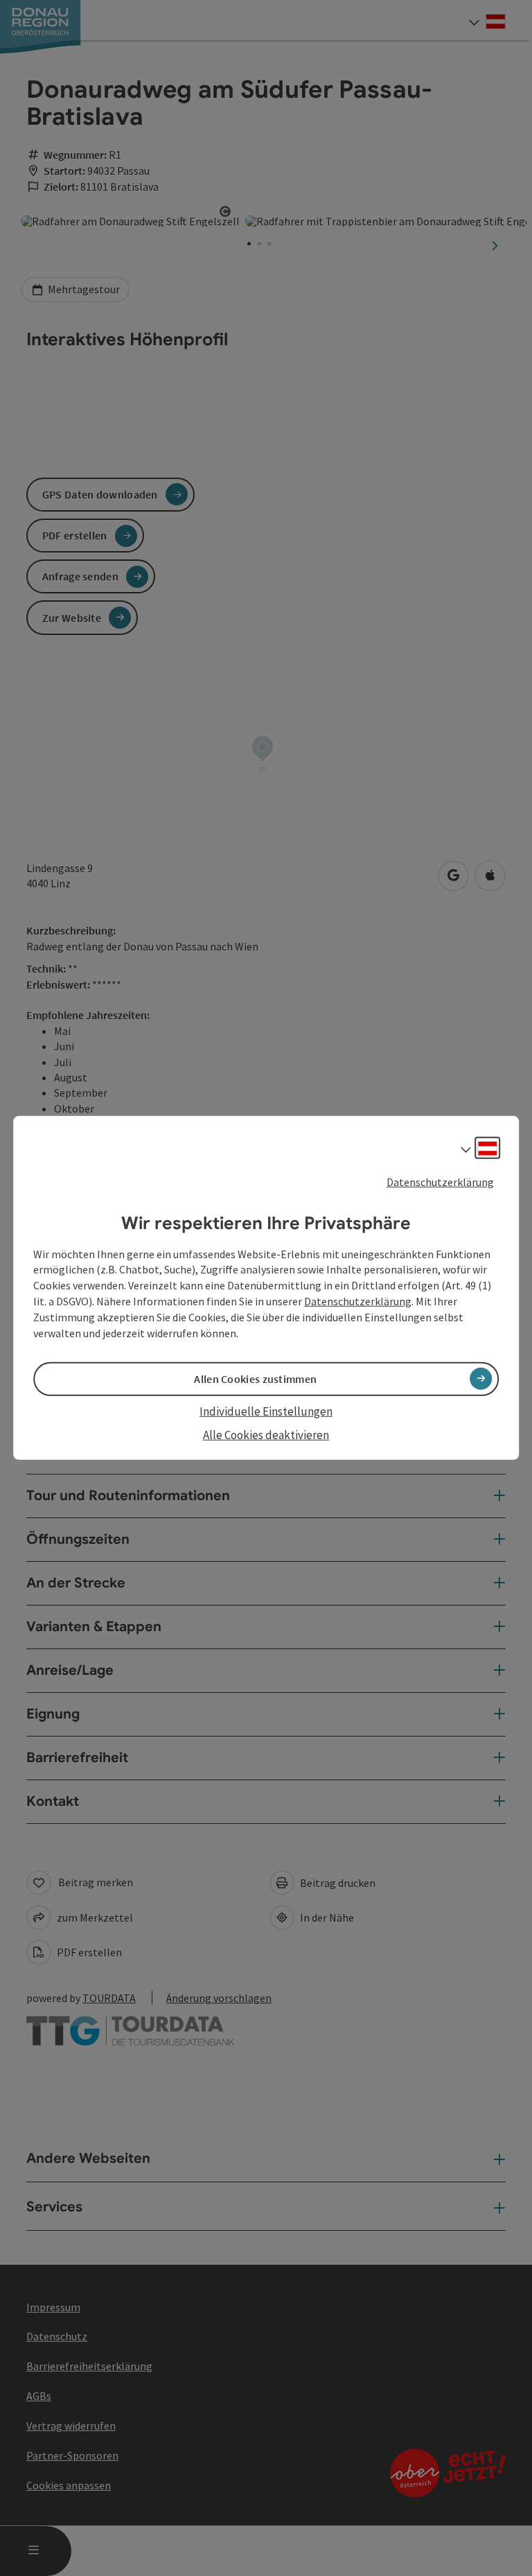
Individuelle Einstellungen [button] (266, 1411)
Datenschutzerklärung (440, 1182)
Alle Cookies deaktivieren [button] (266, 1435)
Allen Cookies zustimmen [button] (255, 1379)
